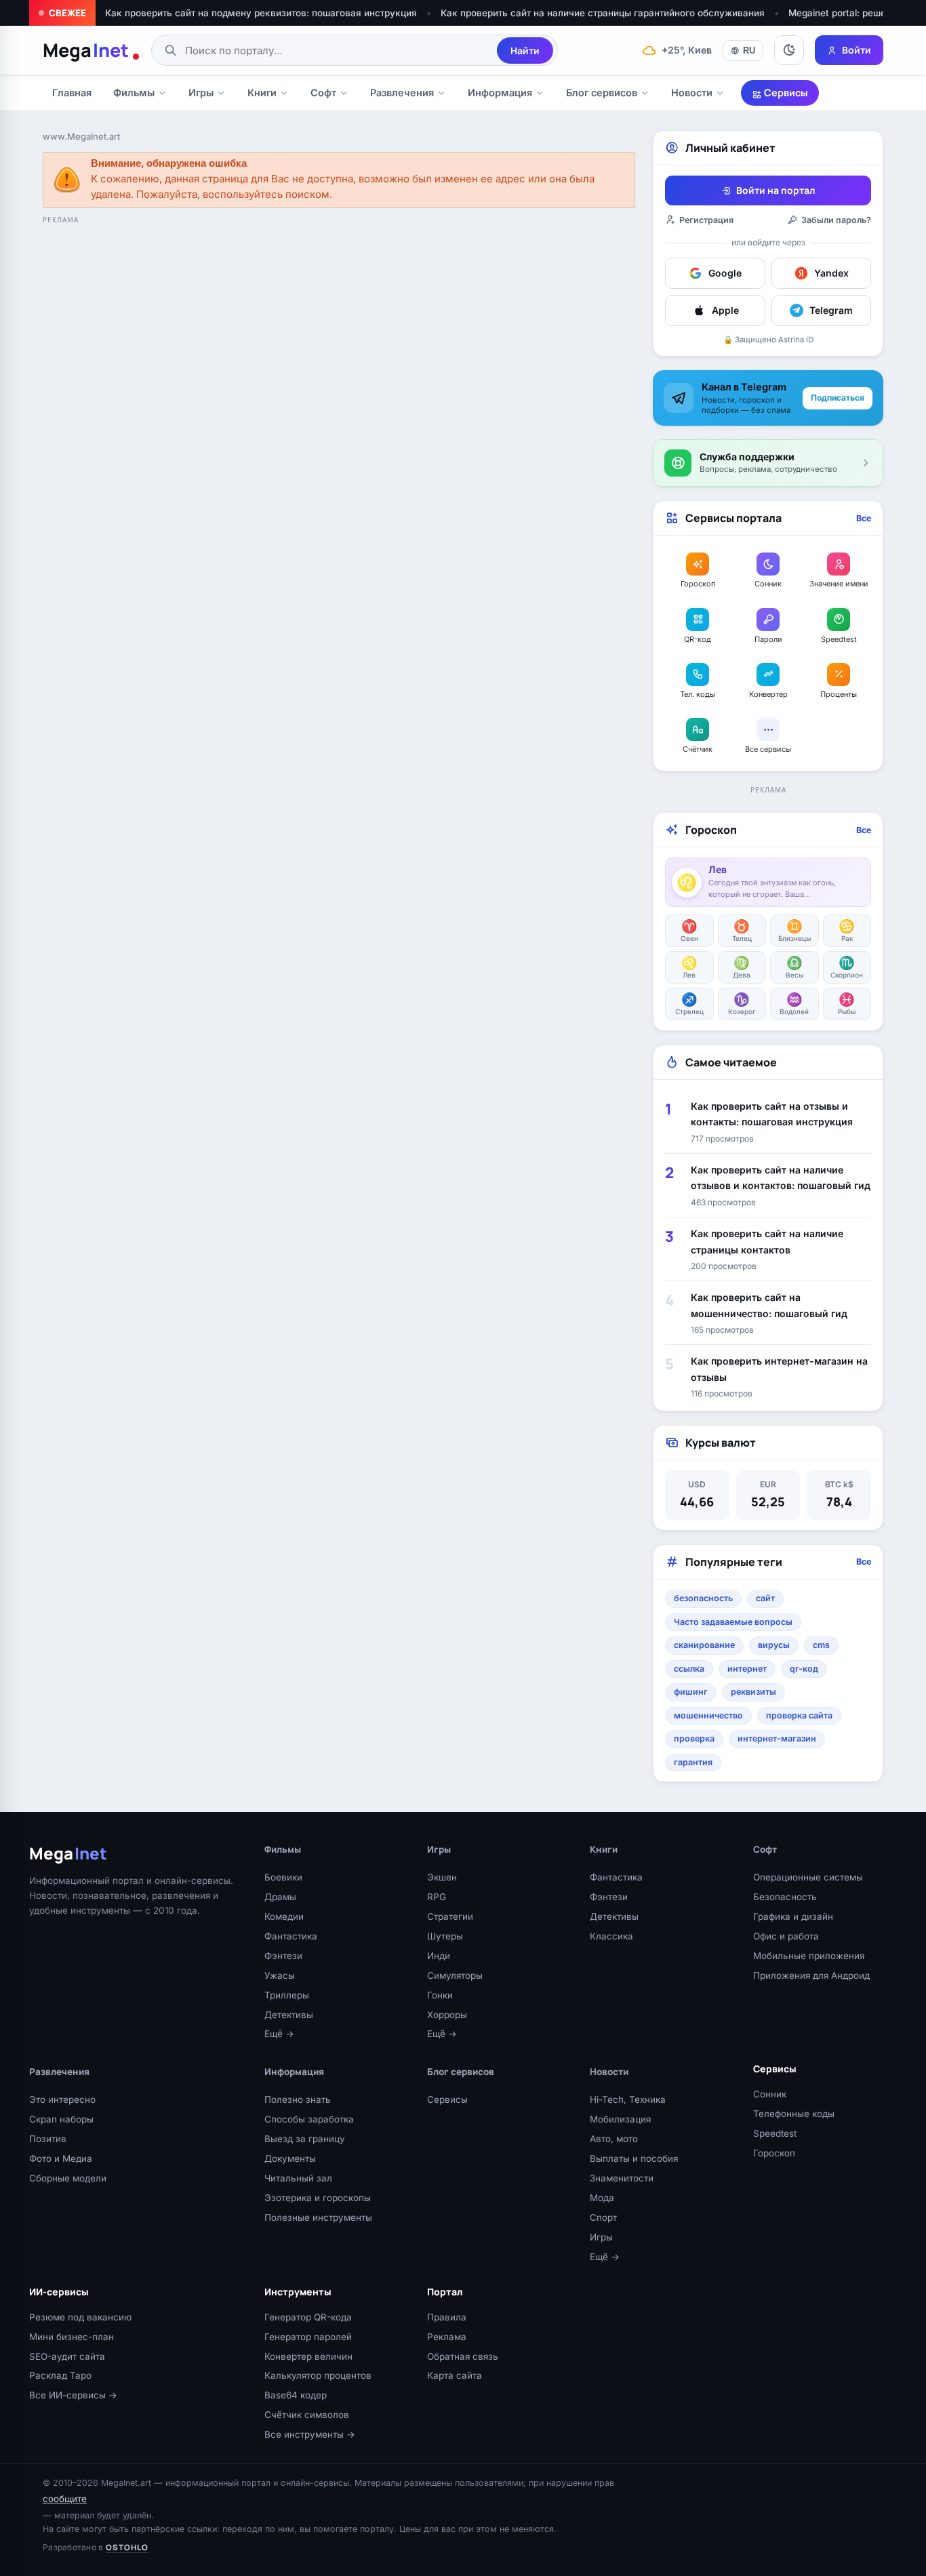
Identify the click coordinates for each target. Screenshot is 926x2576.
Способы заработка (309, 2119)
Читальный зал (298, 2178)
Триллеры (287, 1995)
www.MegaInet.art (81, 136)
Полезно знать (298, 2099)
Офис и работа (786, 1936)
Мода (602, 2198)
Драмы (280, 1897)
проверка (694, 1738)
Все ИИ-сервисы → (73, 2395)
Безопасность (785, 1897)
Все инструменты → (310, 2434)
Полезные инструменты (318, 2217)
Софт (323, 93)
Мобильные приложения (809, 1956)
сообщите (65, 2499)
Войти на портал (776, 190)
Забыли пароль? (836, 220)
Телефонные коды (794, 2114)
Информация (500, 93)
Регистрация (706, 220)
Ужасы (280, 1975)
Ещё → (279, 2034)
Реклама (447, 2337)
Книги (262, 93)
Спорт (603, 2217)
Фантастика (291, 1936)
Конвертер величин (308, 2356)
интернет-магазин (777, 1738)
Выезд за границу (305, 2139)
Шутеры (445, 1936)
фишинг (691, 1692)
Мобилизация (620, 2119)
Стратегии (450, 1916)
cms (821, 1645)
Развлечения (402, 93)
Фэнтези (283, 1956)
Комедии (284, 1916)
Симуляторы (455, 1975)
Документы (290, 2158)
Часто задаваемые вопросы (733, 1622)
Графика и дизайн (793, 1916)
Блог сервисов (602, 93)
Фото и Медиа (61, 2158)
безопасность (703, 1598)
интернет (747, 1669)
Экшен (442, 1877)
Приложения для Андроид (811, 1975)
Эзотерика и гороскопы (318, 2198)
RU (749, 51)
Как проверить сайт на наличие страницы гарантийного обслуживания (603, 13)
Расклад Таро (60, 2375)
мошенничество (708, 1715)
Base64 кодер (296, 2395)
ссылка (689, 1669)
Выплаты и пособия (634, 2158)
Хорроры (447, 2015)
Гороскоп (774, 2153)
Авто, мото (614, 2139)
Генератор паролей (308, 2337)
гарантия (693, 1762)
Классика (611, 1936)
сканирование (704, 1645)
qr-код (804, 1669)
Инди (439, 1956)
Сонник (770, 2094)
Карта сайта (455, 2375)
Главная (72, 93)
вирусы (774, 1645)
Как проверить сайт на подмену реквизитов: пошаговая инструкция (261, 13)
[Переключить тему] (789, 50)
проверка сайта (799, 1715)
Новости (692, 93)
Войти (857, 50)
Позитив (48, 2139)
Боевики (283, 1877)
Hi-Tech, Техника (628, 2099)
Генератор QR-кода (308, 2317)
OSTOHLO (127, 2547)
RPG (437, 1897)
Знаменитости (622, 2178)
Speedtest (775, 2133)
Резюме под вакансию (80, 2317)
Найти (525, 51)
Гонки (440, 1995)
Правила (447, 2317)
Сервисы (785, 93)
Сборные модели (68, 2178)
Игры (201, 93)
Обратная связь (463, 2356)
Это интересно (62, 2099)
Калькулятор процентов (318, 2375)
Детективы (289, 2015)
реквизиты (753, 1692)
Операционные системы (808, 1877)
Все (864, 518)
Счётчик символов (307, 2415)
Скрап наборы (61, 2119)
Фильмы (134, 93)
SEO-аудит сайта (67, 2356)
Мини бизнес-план (72, 2337)
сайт (765, 1598)
